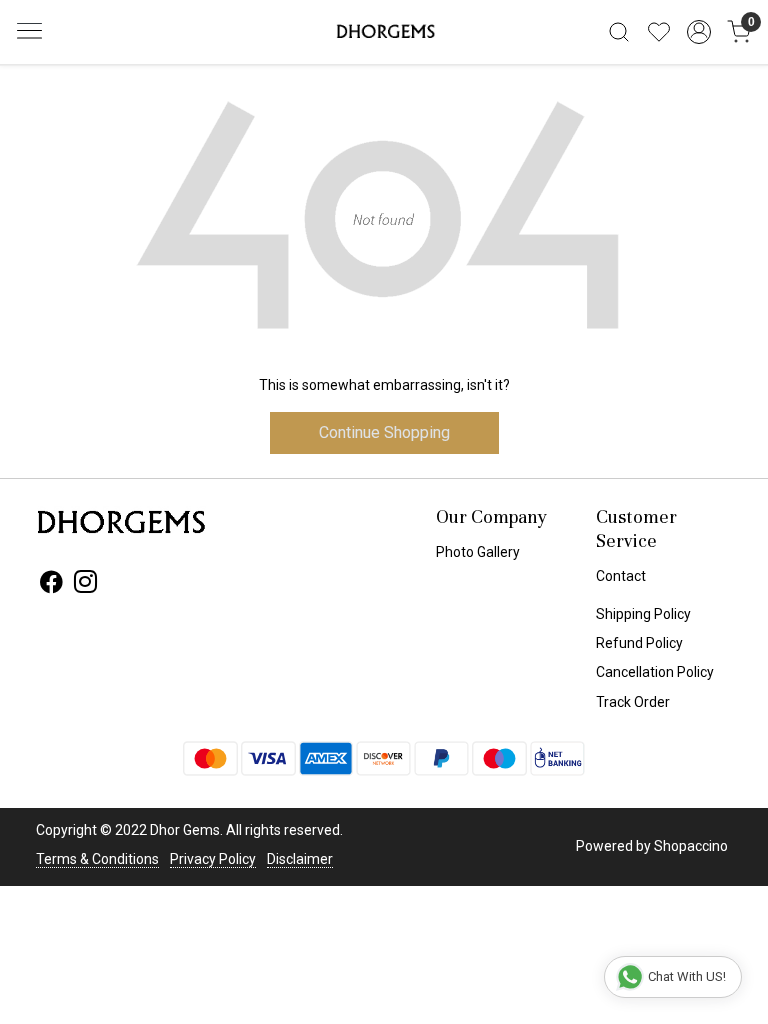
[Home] (384, 32)
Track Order (633, 702)
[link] (619, 32)
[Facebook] (51, 585)
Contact (621, 576)
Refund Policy (639, 643)
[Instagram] (85, 585)
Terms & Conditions (97, 859)
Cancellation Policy (655, 672)
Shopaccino (691, 846)
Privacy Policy (213, 859)
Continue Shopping (384, 432)
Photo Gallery (478, 552)
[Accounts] (699, 32)
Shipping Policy (643, 614)
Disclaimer (300, 859)
